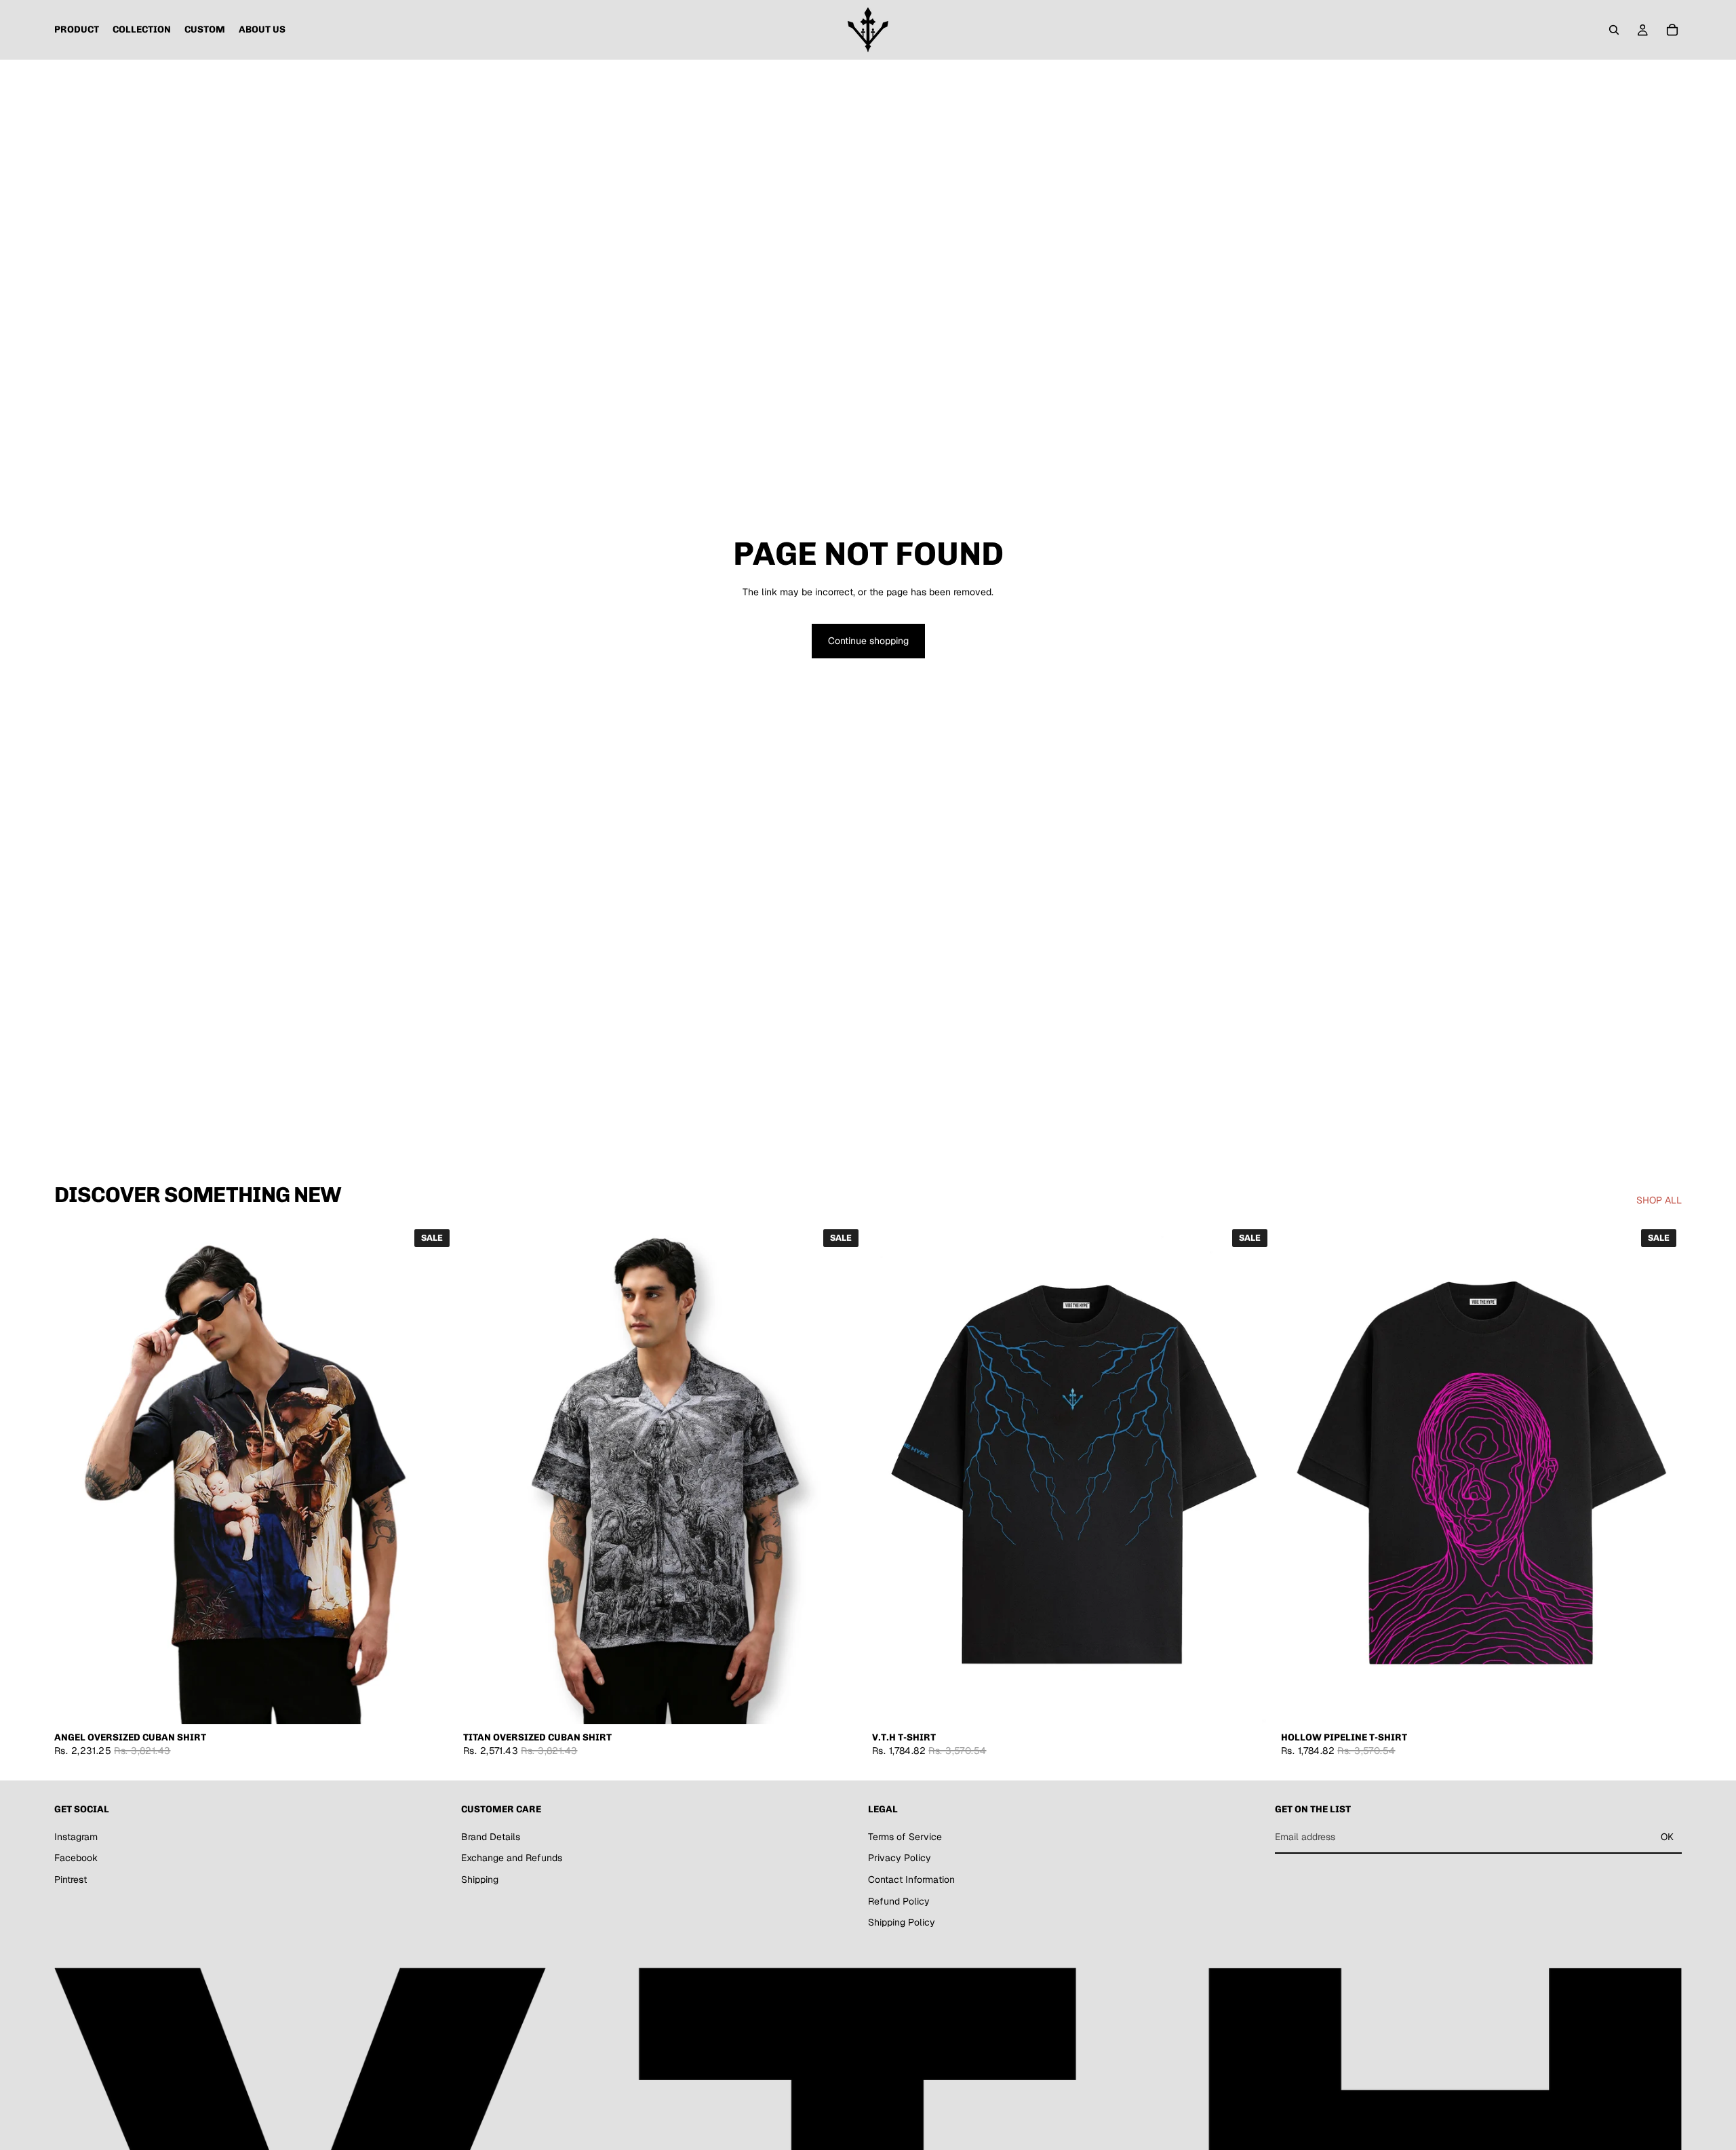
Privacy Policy (900, 1858)
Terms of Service (905, 1837)
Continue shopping (868, 641)
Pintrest (71, 1879)
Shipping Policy (902, 1922)
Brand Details (491, 1837)
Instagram (76, 1837)
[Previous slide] (75, 1474)
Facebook (76, 1858)
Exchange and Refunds (512, 1858)
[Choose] (434, 1704)
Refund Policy (899, 1901)
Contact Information (911, 1879)
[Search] (1614, 30)
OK (1667, 1837)
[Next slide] (435, 1474)
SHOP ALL (1659, 1200)
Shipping (480, 1879)
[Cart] (1672, 30)
